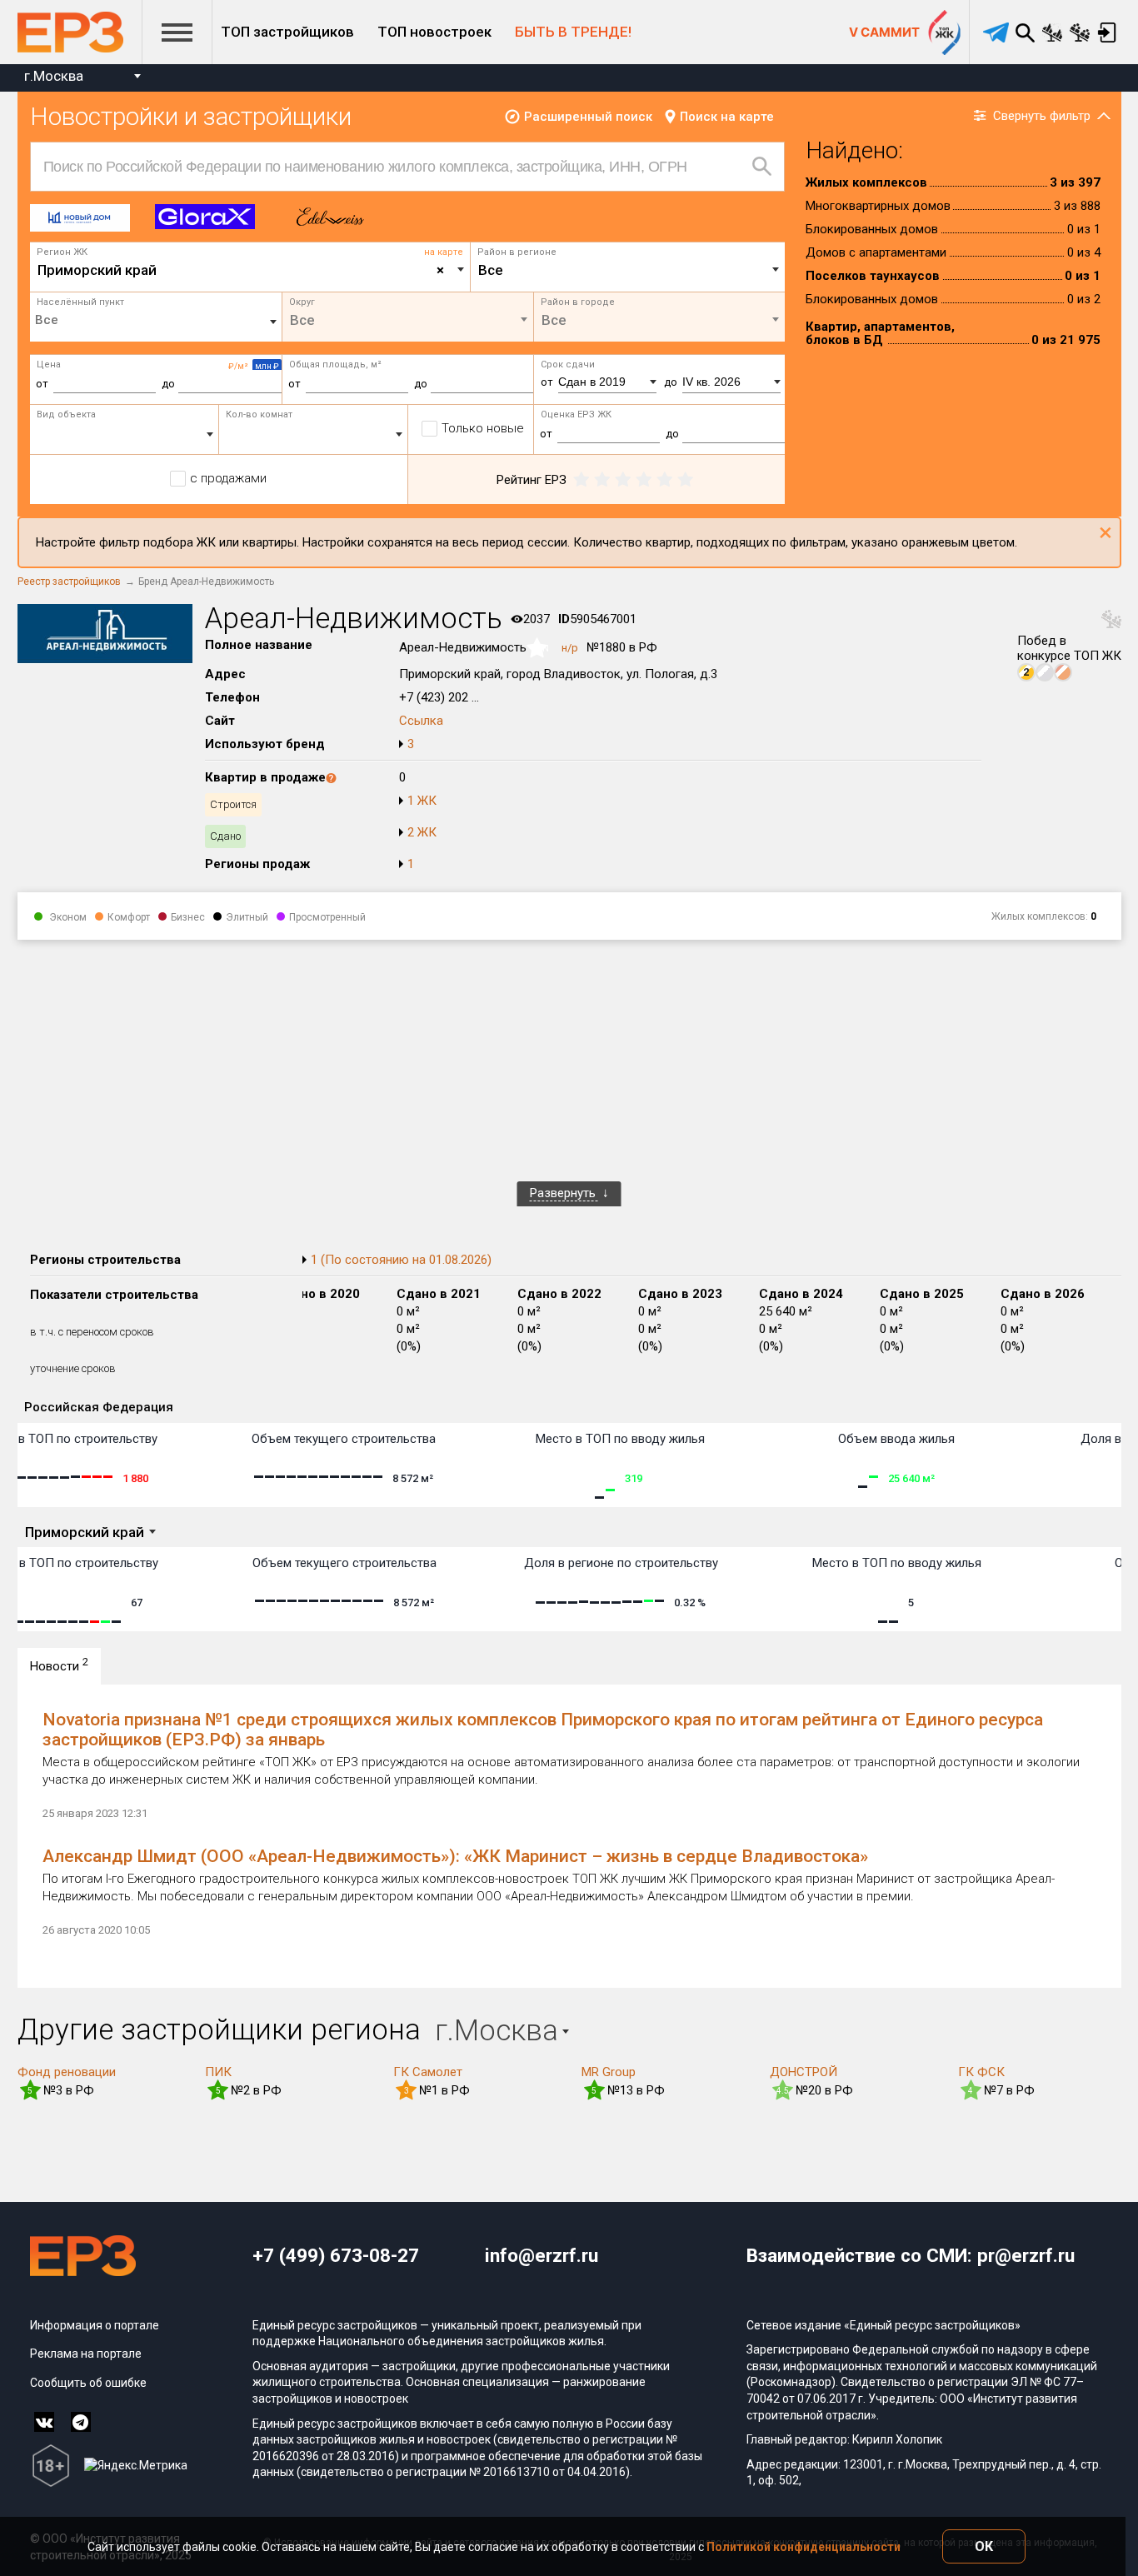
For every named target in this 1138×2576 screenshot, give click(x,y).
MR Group (609, 2072)
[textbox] (628, 270)
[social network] (44, 2422)
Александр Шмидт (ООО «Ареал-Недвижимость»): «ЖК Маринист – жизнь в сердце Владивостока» (455, 1856)
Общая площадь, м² (335, 364)
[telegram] (996, 32)
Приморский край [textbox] (241, 270)
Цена (49, 364)
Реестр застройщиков (69, 582)
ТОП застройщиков (287, 32)
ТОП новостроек (434, 32)
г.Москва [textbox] (54, 76)
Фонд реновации (67, 2072)
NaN (540, 649)
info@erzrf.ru (542, 2255)
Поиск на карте (727, 117)
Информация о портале (95, 2325)
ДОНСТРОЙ (804, 2072)
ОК (984, 2546)
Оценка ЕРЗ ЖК (576, 414)
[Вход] (1108, 32)
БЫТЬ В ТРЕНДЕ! (573, 32)
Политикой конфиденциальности (804, 2547)
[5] (685, 480)
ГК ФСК (981, 2072)
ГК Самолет (428, 2072)
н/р (570, 648)
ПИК (218, 2072)
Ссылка (421, 721)
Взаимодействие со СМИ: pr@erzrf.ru (911, 2255)
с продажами (228, 478)
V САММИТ (884, 32)
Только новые (483, 428)
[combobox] (82, 78)
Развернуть (564, 1193)
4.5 (783, 2091)
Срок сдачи (568, 364)
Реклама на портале (86, 2354)
